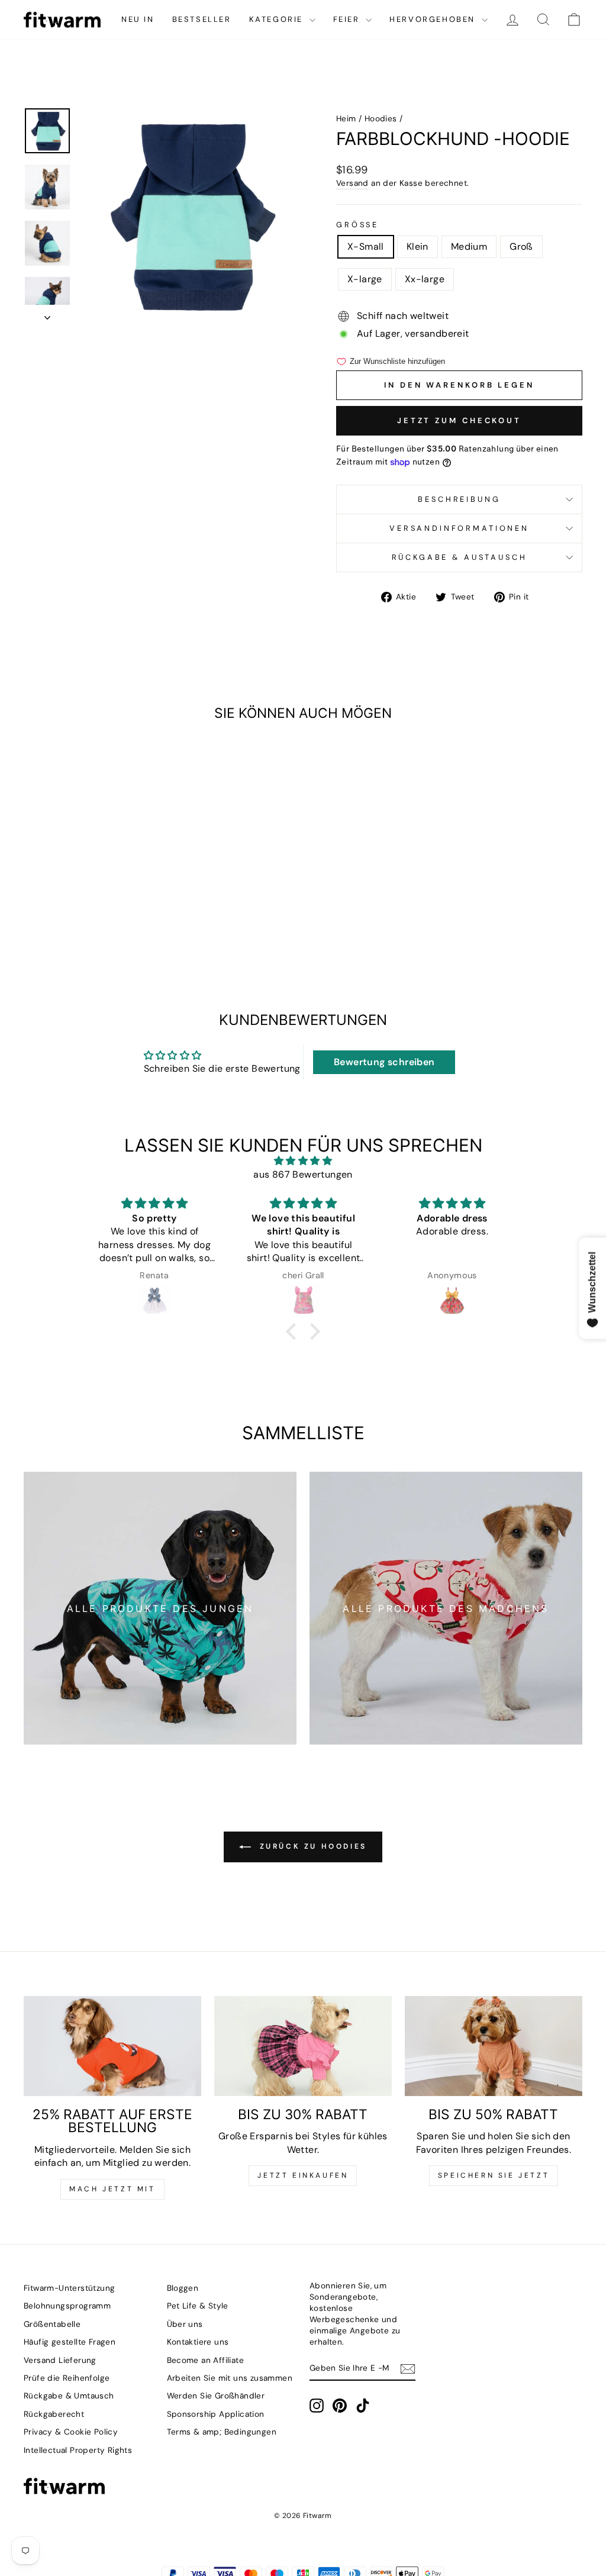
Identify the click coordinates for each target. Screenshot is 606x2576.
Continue (418, 1324)
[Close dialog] (519, 1142)
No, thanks (419, 1391)
